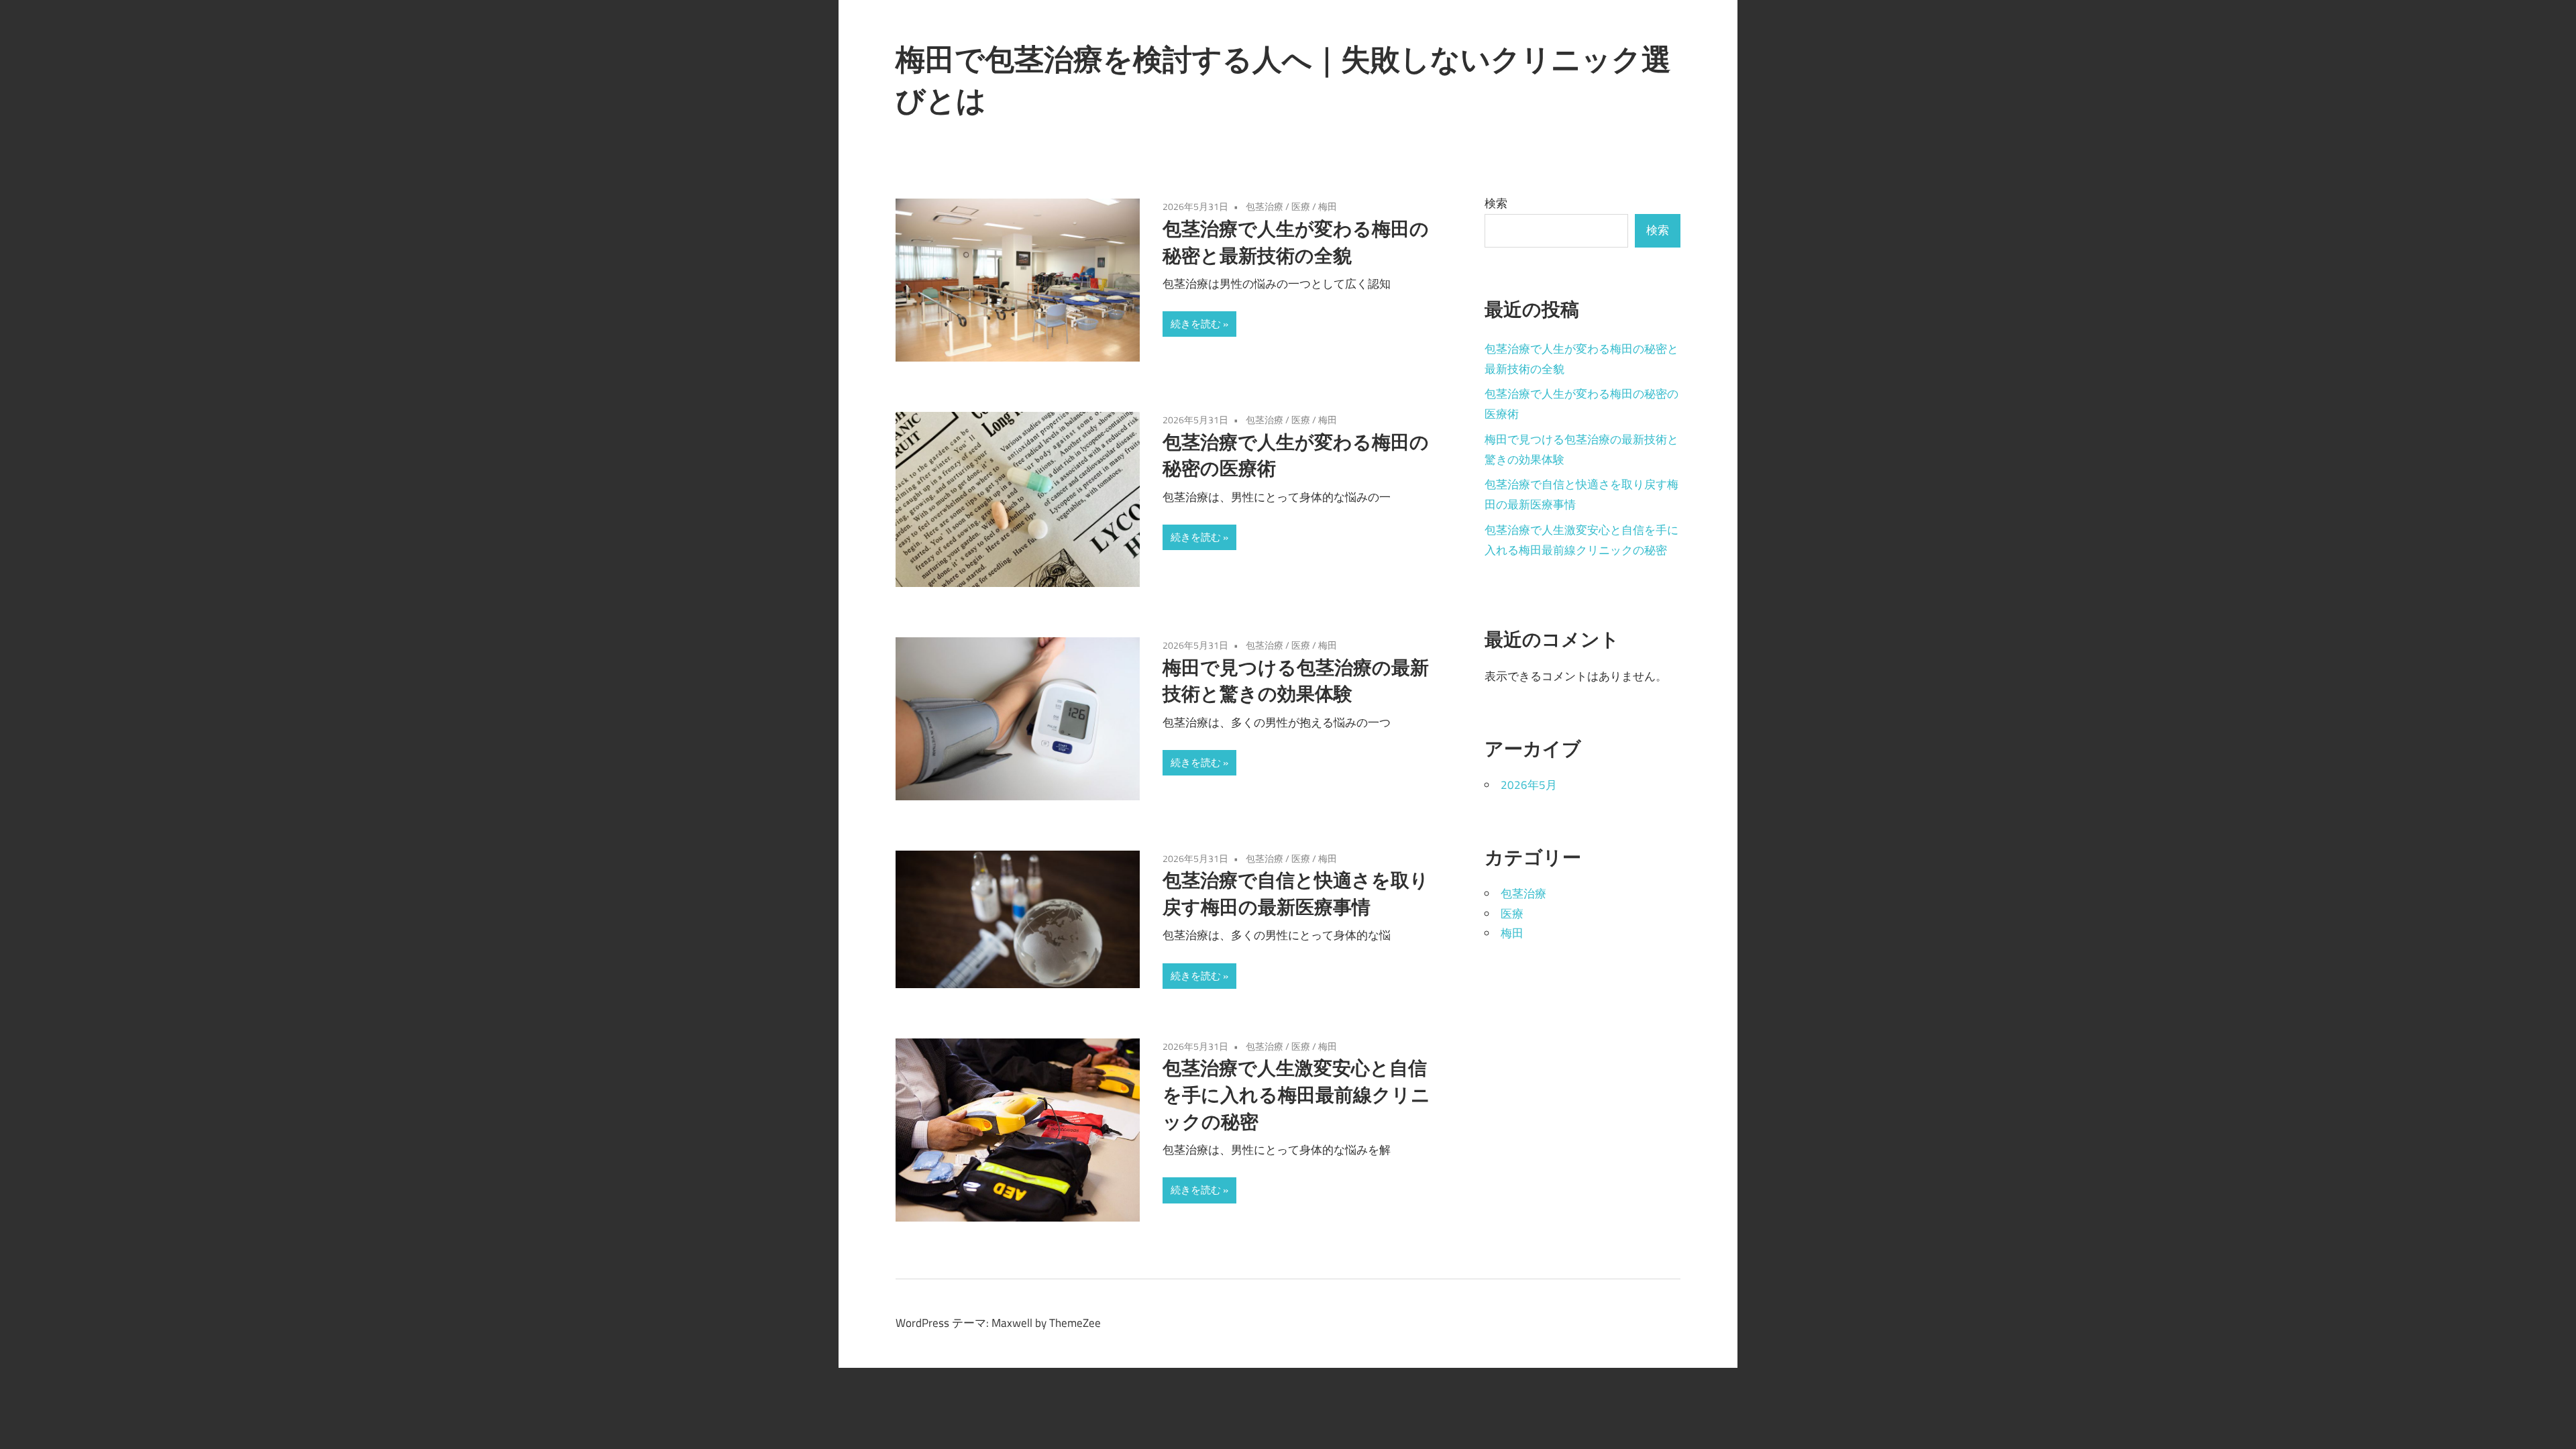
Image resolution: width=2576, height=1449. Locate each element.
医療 (1301, 206)
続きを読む (1196, 324)
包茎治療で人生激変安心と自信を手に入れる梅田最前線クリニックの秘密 (1296, 1094)
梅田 (1328, 206)
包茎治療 (1265, 206)
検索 (1496, 203)
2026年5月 (1529, 785)
